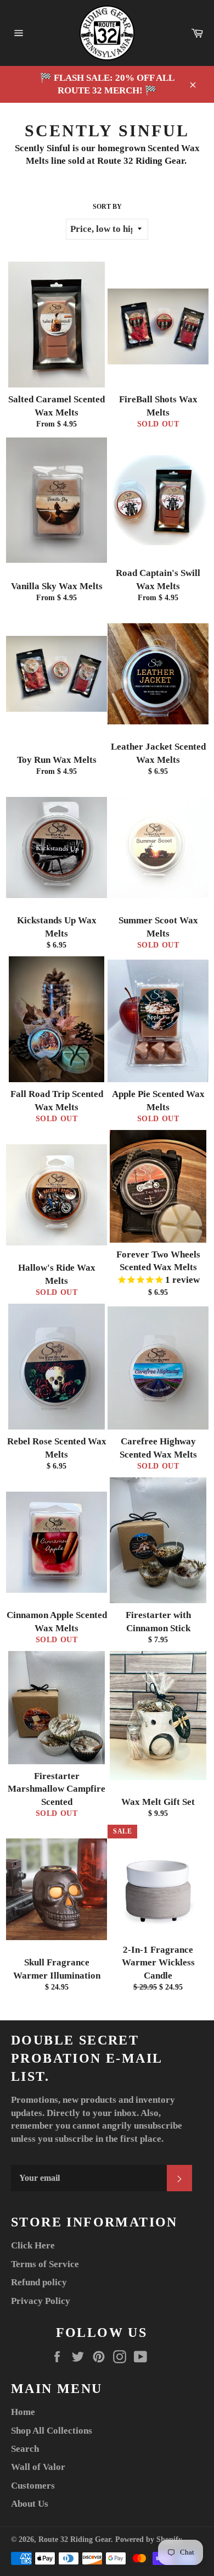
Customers (33, 2486)
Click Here (33, 2245)
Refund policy (39, 2282)
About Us (30, 2504)
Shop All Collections (52, 2431)
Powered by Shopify (149, 2539)
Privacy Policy (41, 2301)
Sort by (107, 207)
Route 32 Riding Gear (75, 2539)
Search (25, 2449)
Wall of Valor (38, 2467)
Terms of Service (45, 2264)
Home (23, 2412)
